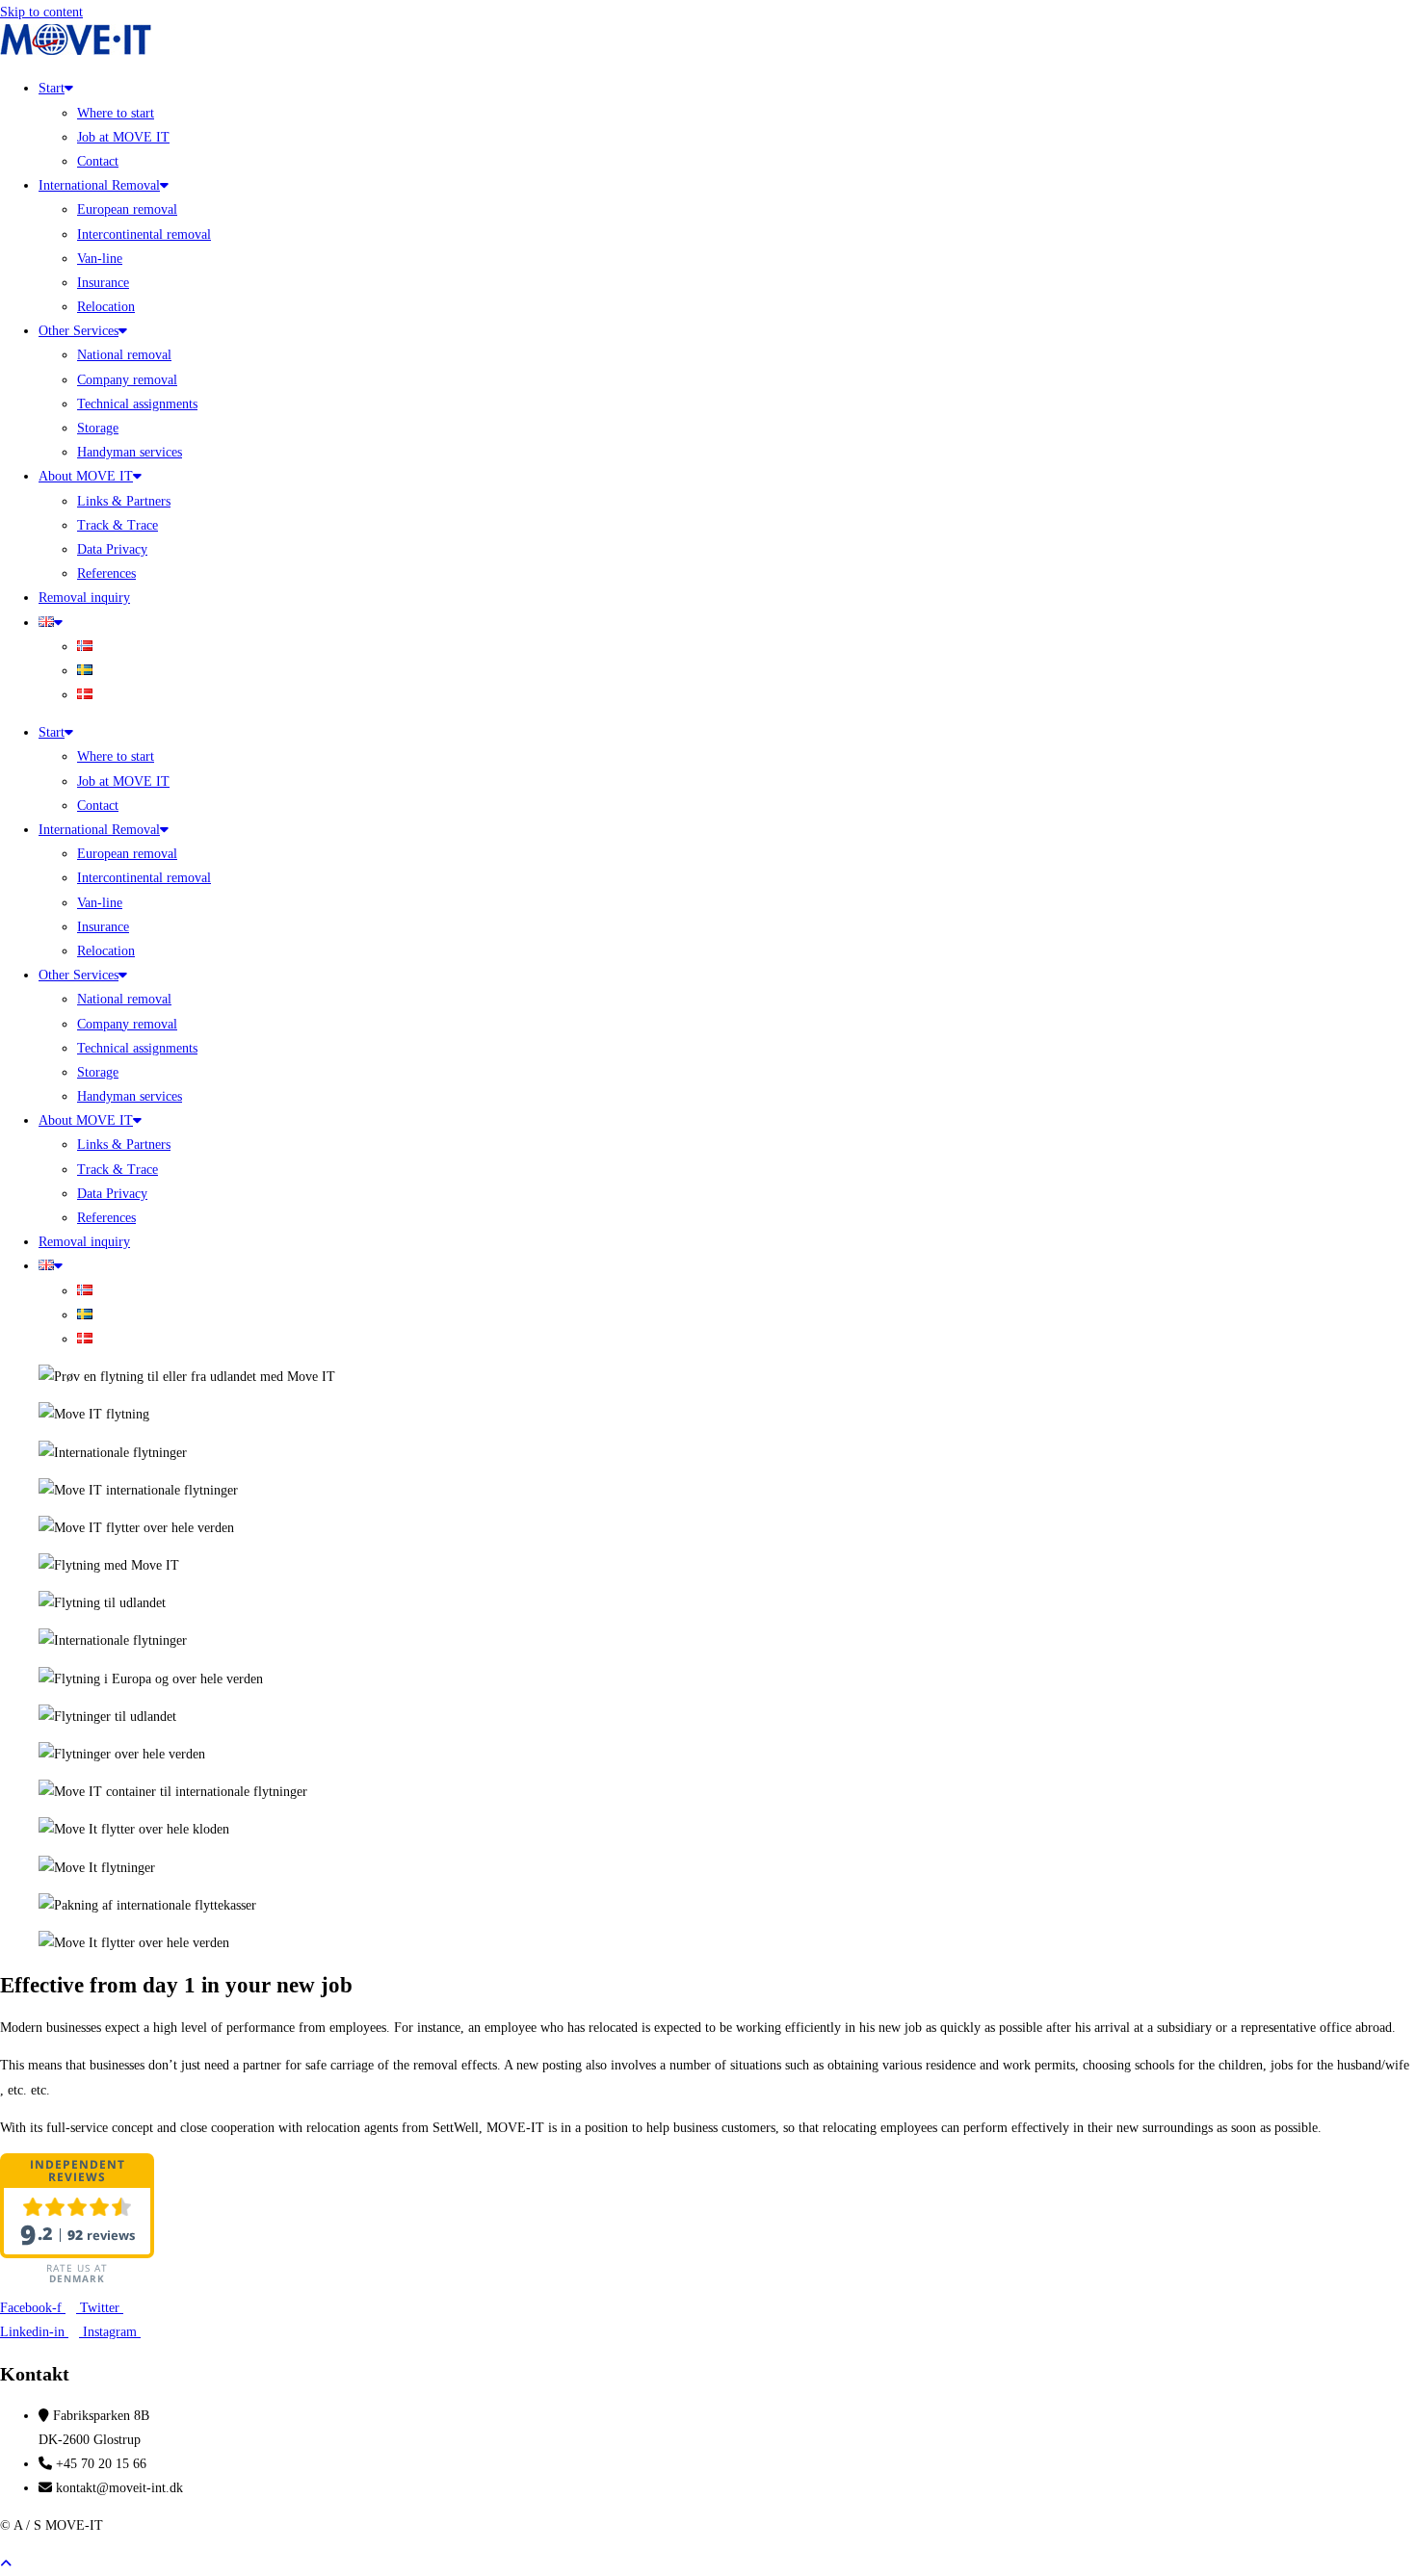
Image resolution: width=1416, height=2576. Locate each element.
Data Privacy (112, 549)
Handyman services (130, 452)
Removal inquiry (84, 598)
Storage (98, 428)
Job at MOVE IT (123, 137)
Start (52, 88)
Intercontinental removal (144, 234)
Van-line (100, 259)
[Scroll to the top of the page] (6, 2564)
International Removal (99, 185)
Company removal (127, 380)
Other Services (79, 331)
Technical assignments (137, 404)
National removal (124, 355)
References (106, 573)
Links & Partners (124, 501)
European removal (127, 209)
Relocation (106, 307)
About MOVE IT (86, 476)
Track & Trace (118, 525)
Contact (98, 161)
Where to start (116, 113)
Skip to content (41, 12)
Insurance (103, 283)
